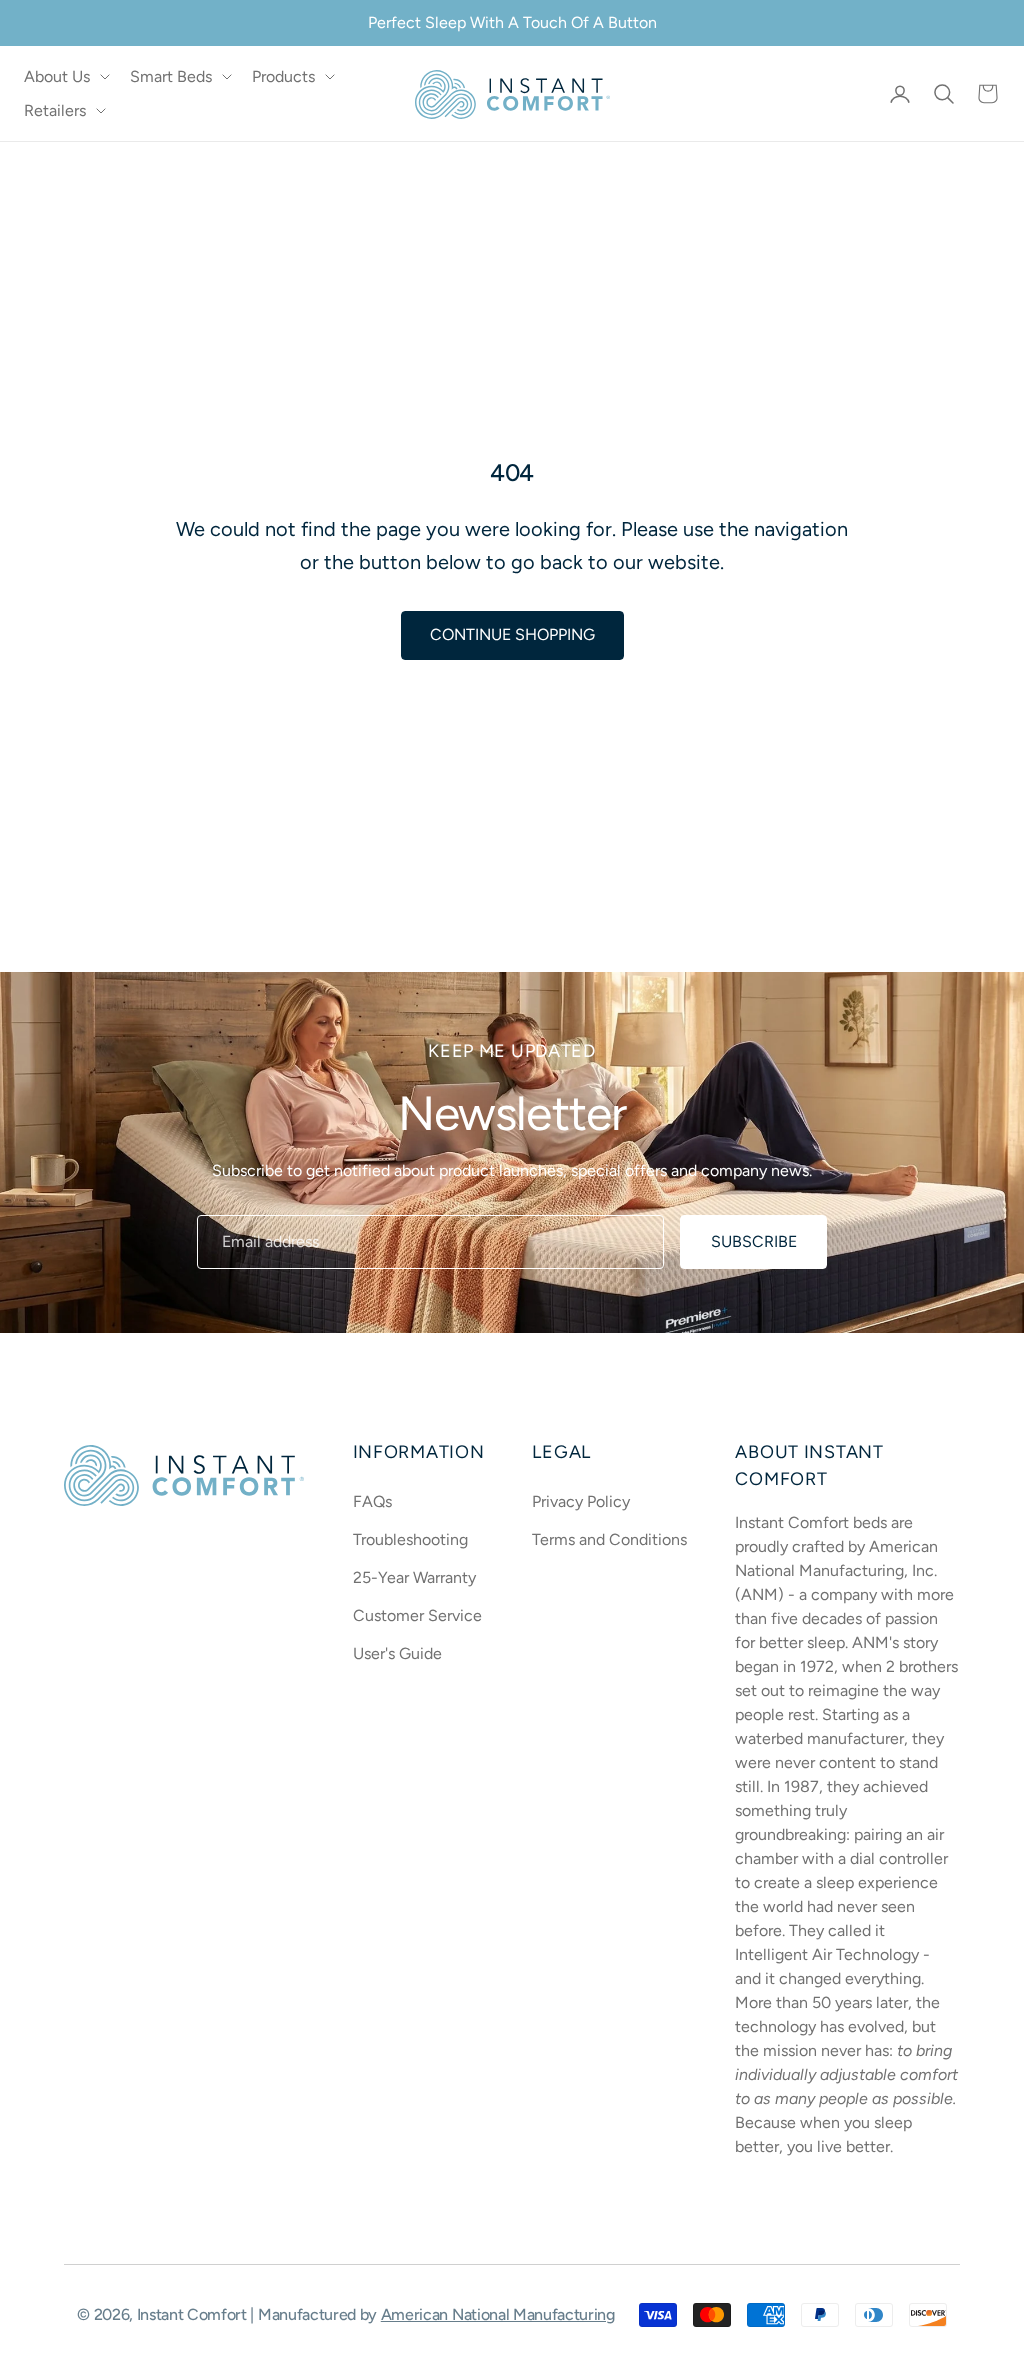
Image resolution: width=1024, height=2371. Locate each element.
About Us (57, 76)
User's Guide (397, 1653)
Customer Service (417, 1615)
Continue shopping (512, 634)
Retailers (55, 110)
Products (283, 76)
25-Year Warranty (414, 1577)
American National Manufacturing (498, 2314)
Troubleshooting (410, 1539)
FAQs (372, 1501)
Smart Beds (171, 76)
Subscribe (754, 1241)
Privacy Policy (581, 1501)
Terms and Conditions (609, 1539)
